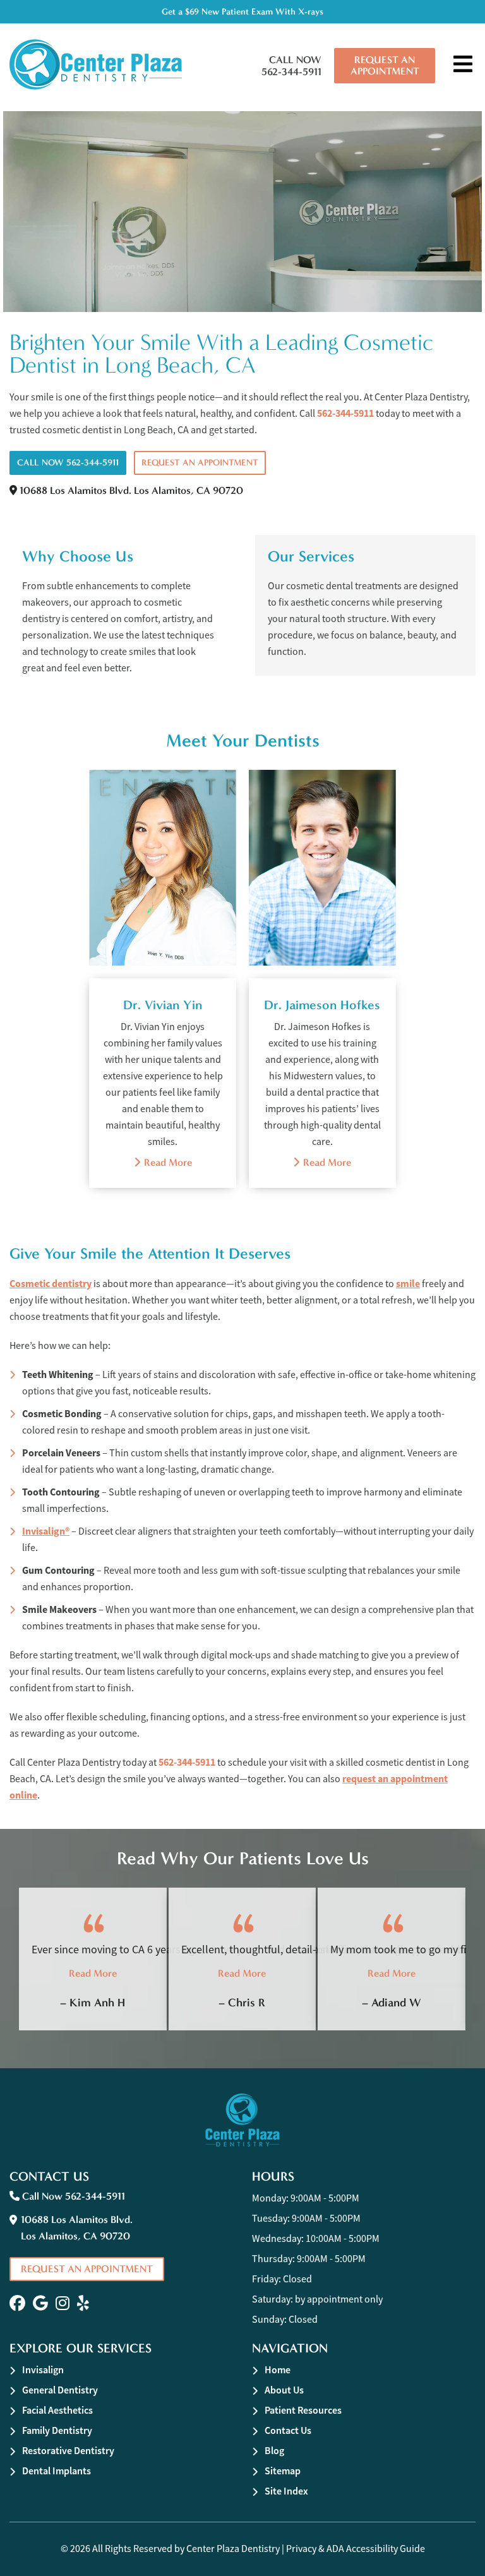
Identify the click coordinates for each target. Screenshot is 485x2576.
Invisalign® (46, 1531)
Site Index (286, 2491)
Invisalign (43, 2370)
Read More (163, 1162)
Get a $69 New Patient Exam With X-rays (242, 12)
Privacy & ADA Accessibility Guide (356, 2549)
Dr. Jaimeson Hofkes (322, 1005)
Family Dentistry (57, 2430)
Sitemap (283, 2471)
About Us (284, 2390)
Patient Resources (303, 2410)
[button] (17, 2303)
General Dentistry (60, 2390)
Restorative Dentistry (68, 2451)
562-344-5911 (345, 413)
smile (408, 1284)
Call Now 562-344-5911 (291, 66)
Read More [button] (93, 1973)
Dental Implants (57, 2471)
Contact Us (288, 2430)
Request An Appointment (385, 65)
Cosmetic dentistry (51, 1284)
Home (278, 2370)
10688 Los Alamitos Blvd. (130, 490)
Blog (274, 2451)
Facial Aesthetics (57, 2410)
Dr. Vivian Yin (163, 1005)
